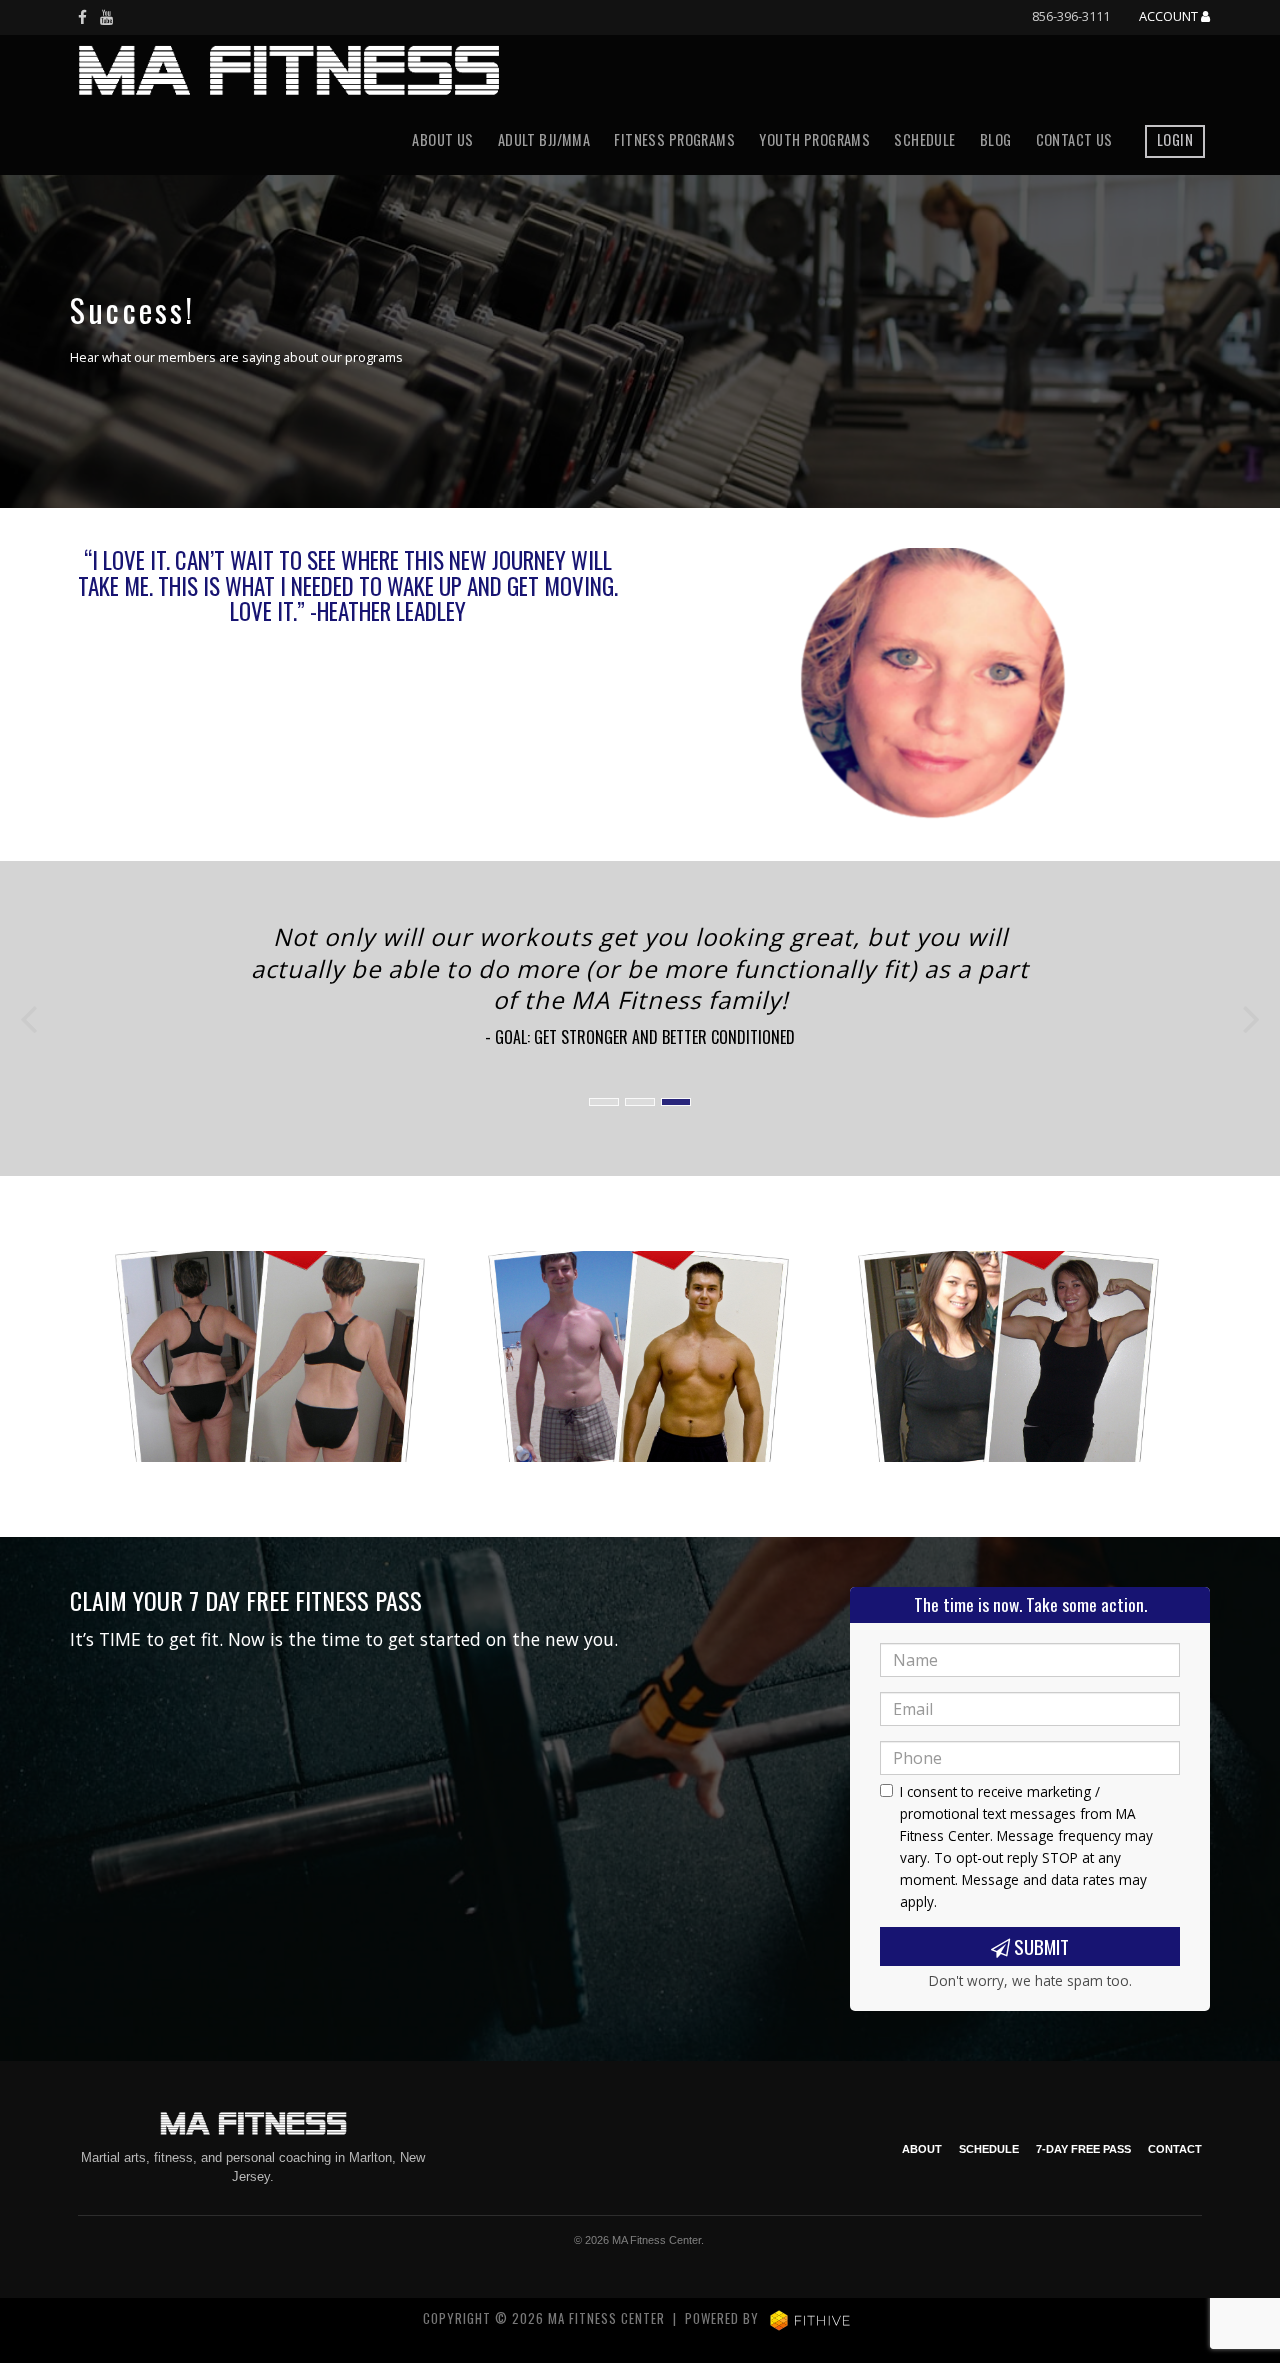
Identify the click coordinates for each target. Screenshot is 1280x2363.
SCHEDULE (989, 2149)
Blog (996, 139)
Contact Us (1074, 139)
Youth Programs (814, 139)
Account (1170, 17)
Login (1175, 139)
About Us (442, 139)
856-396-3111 (1071, 16)
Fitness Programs (674, 139)
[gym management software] (810, 2318)
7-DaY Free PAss (1083, 2149)
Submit (1039, 1946)
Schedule (924, 139)
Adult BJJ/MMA (544, 139)
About (922, 2149)
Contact (1175, 2149)
